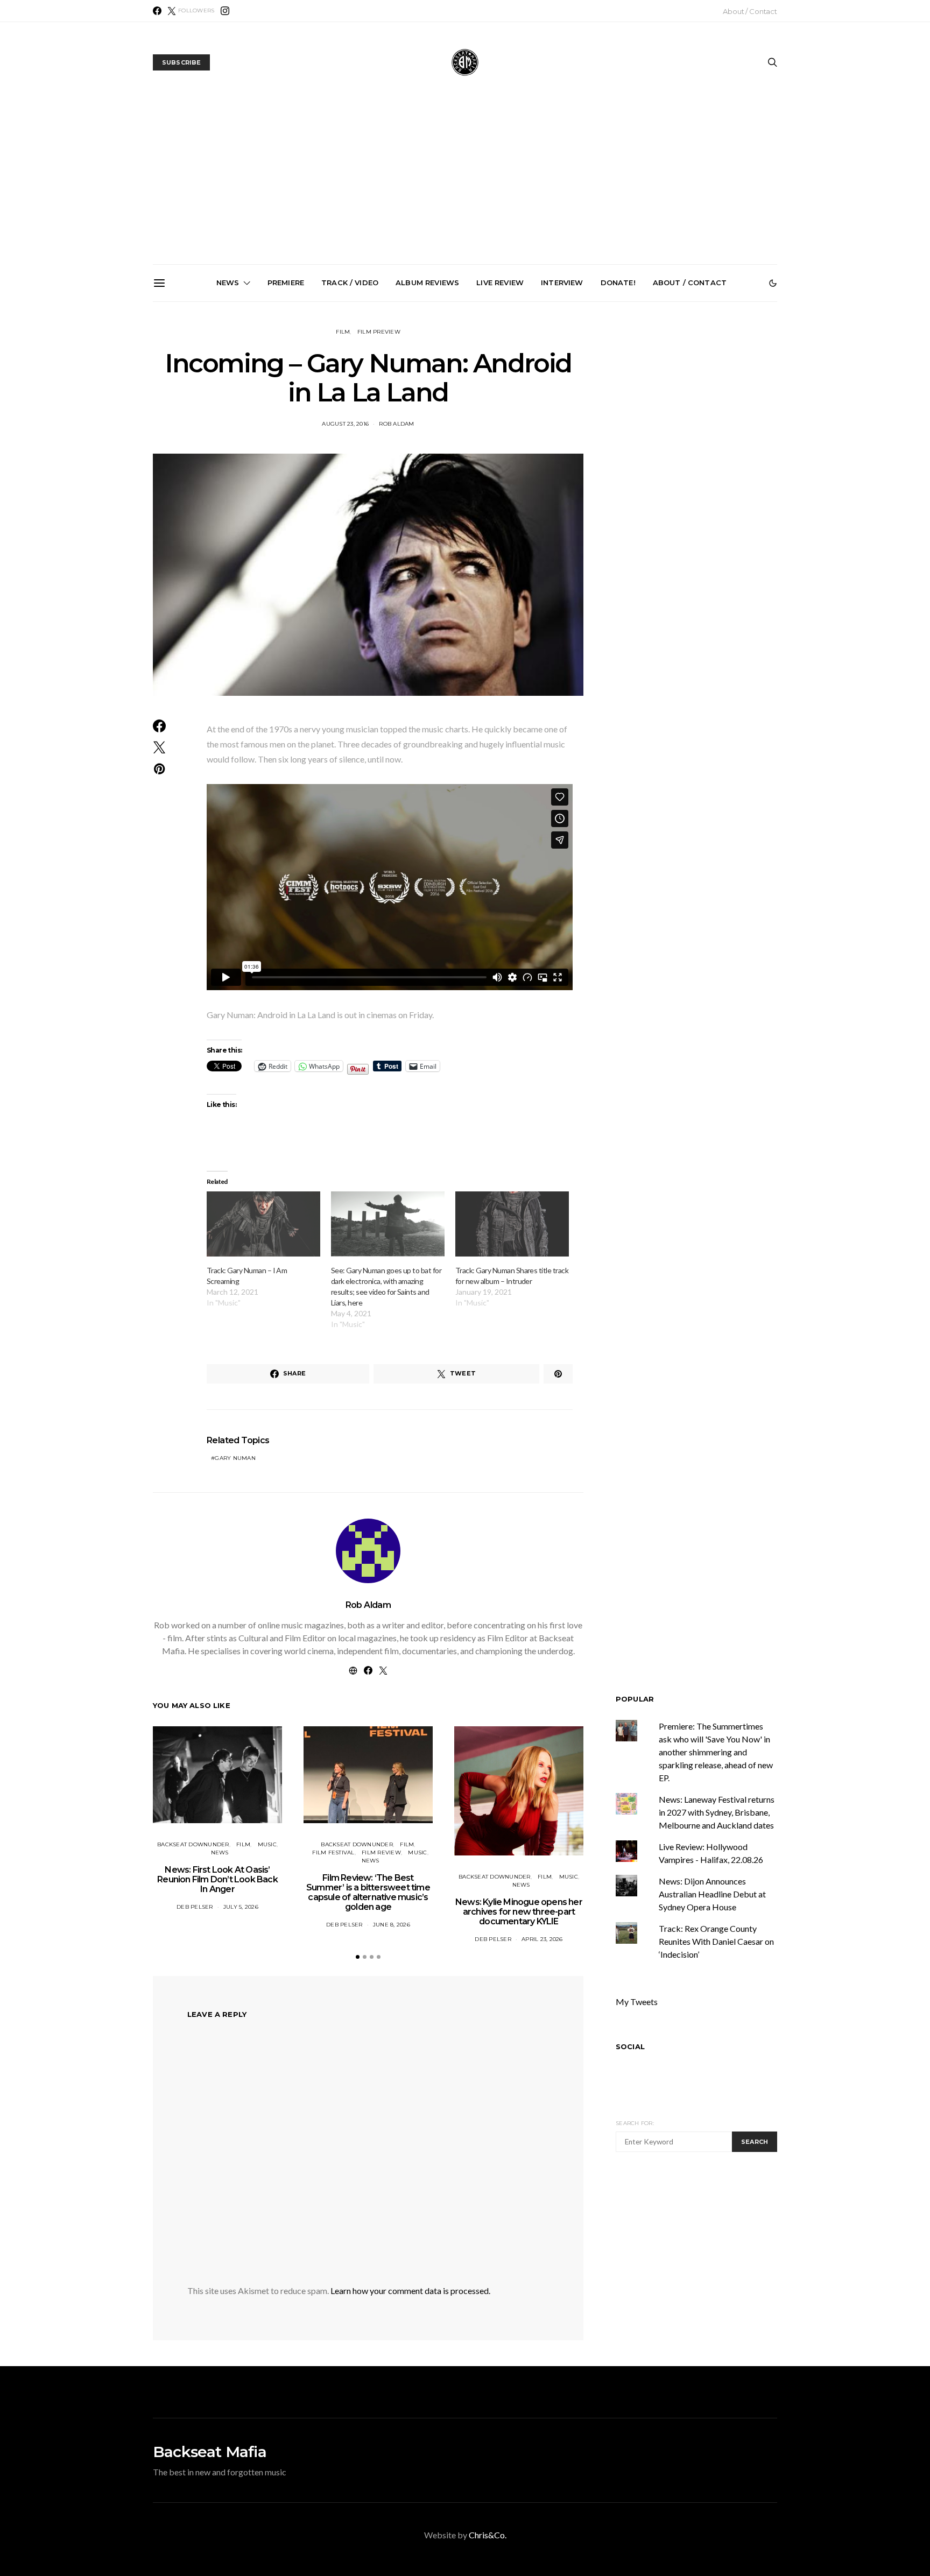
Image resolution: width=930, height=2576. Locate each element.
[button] (773, 283)
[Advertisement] (465, 184)
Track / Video (350, 283)
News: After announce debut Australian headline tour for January (591, 419)
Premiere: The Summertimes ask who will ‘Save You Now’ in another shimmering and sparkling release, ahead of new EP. (226, 433)
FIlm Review (381, 1852)
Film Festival (333, 1852)
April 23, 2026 (542, 1939)
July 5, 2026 (241, 1907)
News (228, 283)
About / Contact (750, 11)
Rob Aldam (368, 1605)
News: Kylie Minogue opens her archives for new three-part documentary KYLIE (519, 1912)
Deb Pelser (195, 1907)
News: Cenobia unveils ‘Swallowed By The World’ (469, 415)
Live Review (500, 283)
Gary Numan (235, 1458)
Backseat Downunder (193, 1844)
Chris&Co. (488, 2535)
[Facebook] (157, 11)
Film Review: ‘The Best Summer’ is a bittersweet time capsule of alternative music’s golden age (368, 1892)
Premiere (286, 283)
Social (630, 2046)
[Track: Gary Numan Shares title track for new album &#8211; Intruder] (512, 1224)
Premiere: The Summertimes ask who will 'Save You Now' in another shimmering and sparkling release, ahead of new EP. (716, 1752)
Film (343, 332)
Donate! (618, 283)
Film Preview (379, 332)
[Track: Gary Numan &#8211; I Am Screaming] (263, 1224)
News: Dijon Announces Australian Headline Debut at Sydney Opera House (712, 1894)
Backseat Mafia (210, 2452)
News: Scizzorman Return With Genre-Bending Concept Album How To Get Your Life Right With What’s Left (348, 428)
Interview (562, 283)
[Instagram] (225, 11)
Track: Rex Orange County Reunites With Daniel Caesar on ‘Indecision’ (716, 1941)
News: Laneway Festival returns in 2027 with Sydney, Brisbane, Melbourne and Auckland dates (712, 428)
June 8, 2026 (392, 1925)
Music (267, 1844)
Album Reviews (427, 283)
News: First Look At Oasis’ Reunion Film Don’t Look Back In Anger (217, 1879)
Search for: (635, 2123)
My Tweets (637, 2002)
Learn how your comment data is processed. (410, 2291)
